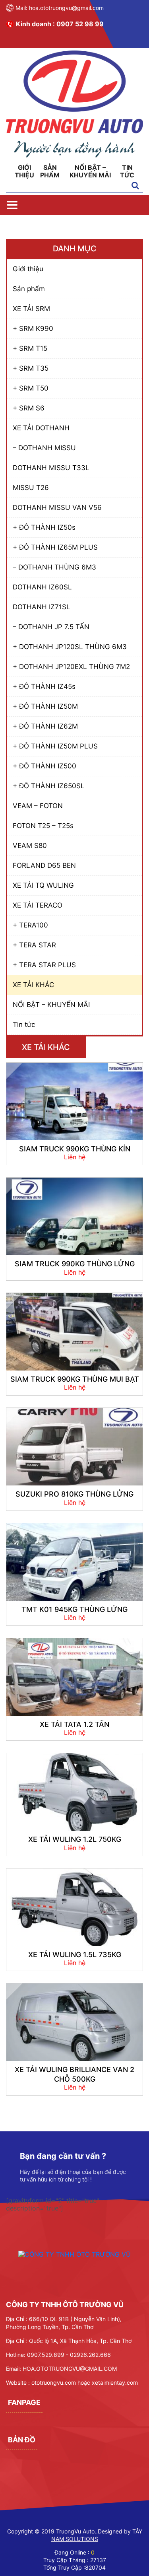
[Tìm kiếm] (135, 186)
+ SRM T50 (31, 388)
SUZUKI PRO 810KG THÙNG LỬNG (74, 1494)
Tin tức (127, 171)
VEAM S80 (30, 846)
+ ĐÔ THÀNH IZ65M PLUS (55, 547)
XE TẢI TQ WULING (43, 885)
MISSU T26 (31, 488)
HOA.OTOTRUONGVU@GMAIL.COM (70, 2369)
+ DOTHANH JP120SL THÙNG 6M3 (70, 647)
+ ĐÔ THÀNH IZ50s (44, 527)
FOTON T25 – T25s (43, 826)
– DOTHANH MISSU (44, 448)
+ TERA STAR (34, 945)
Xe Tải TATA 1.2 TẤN (74, 1724)
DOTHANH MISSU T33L (51, 468)
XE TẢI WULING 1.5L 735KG (75, 1955)
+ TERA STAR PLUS (44, 965)
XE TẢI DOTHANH (41, 428)
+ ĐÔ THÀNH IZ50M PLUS (55, 746)
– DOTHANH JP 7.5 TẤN (51, 627)
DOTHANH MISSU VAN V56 (57, 507)
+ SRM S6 (29, 408)
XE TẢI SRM (31, 309)
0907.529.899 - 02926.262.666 (69, 2355)
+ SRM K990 (33, 329)
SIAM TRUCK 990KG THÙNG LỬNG (75, 1264)
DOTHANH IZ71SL (42, 607)
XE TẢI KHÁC (33, 985)
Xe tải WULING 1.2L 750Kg (75, 1839)
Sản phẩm (50, 171)
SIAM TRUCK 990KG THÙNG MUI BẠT (75, 1379)
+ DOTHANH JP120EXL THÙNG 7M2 (71, 667)
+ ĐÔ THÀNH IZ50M (45, 706)
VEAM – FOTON (38, 806)
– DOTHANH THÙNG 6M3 (54, 567)
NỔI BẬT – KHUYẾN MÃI (90, 171)
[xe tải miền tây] (74, 155)
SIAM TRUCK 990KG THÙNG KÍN (75, 1149)
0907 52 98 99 (80, 24)
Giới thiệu (24, 171)
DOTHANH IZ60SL (42, 587)
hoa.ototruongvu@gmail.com (66, 8)
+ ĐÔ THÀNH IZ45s (44, 686)
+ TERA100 (30, 925)
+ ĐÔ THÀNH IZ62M (45, 726)
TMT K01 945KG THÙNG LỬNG (74, 1609)
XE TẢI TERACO (38, 905)
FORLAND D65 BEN (44, 865)
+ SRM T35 (31, 368)
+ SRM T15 (30, 348)
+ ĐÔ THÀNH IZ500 (45, 766)
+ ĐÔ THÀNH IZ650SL (49, 786)
